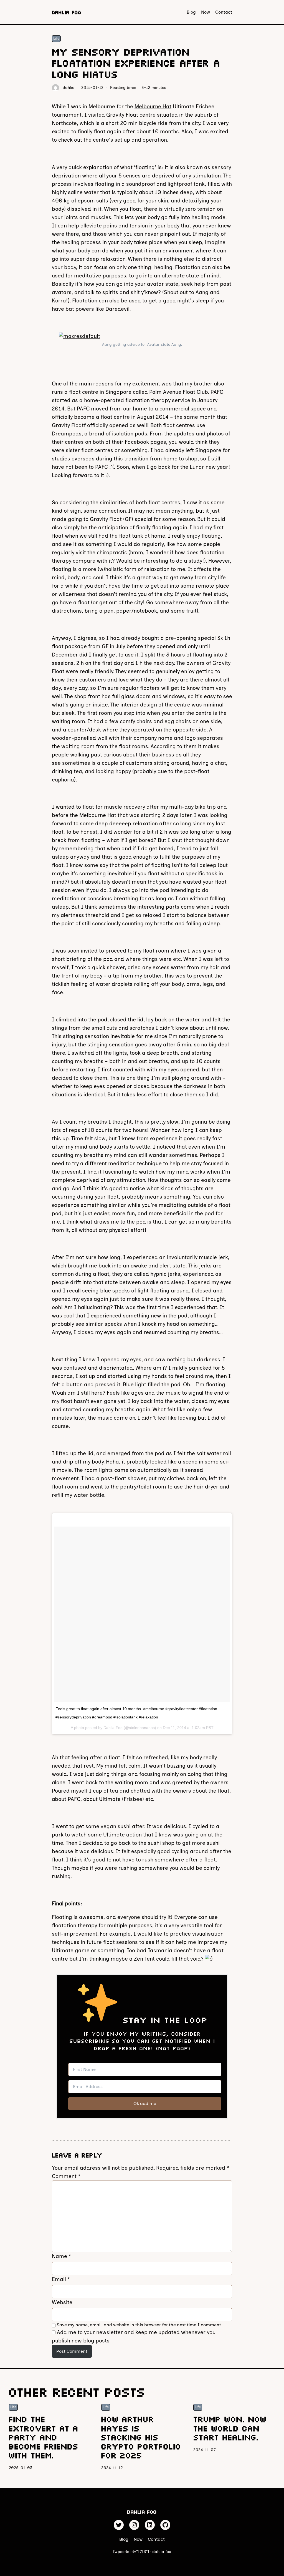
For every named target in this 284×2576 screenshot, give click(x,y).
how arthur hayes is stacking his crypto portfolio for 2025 (140, 2437)
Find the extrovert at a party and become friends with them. (43, 2437)
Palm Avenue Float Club (179, 392)
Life (56, 38)
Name (61, 2256)
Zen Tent (144, 1959)
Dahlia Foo (66, 12)
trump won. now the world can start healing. (229, 2428)
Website (62, 2302)
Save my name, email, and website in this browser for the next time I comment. (139, 2325)
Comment (66, 2176)
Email (61, 2279)
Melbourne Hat (153, 107)
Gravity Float (122, 115)
